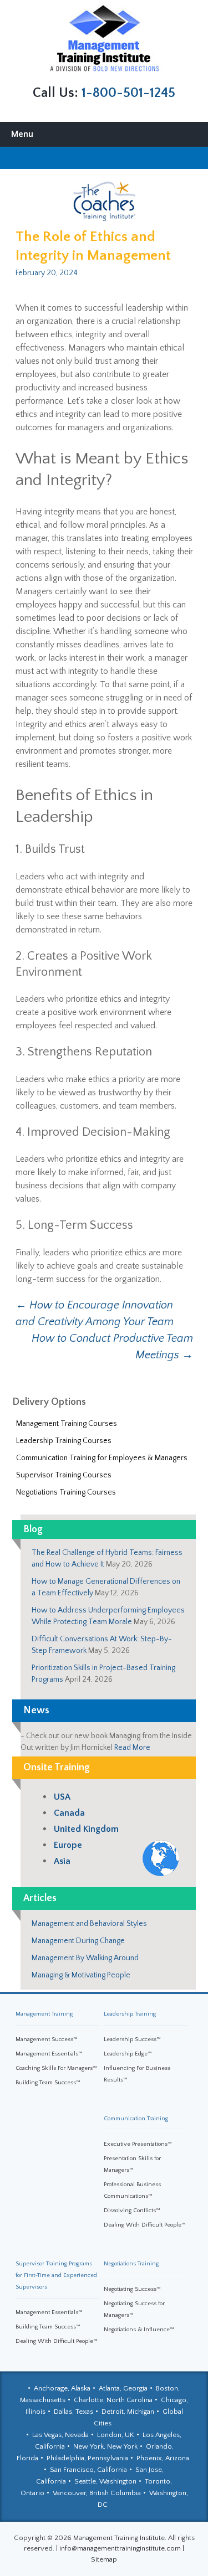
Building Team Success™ (48, 2083)
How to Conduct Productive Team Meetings (112, 1347)
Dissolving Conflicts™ (132, 2211)
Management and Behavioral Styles (89, 1924)
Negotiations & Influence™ (139, 2330)
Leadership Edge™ (128, 2054)
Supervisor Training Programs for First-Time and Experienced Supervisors (56, 2275)
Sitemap (104, 2559)
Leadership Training (130, 2014)
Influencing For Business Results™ (137, 2074)
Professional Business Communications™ (132, 2190)
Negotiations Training (131, 2264)
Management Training (44, 2014)
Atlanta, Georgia (123, 2388)
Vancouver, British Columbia (97, 2493)
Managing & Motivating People (81, 1975)
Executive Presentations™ (138, 2144)
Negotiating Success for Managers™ (134, 2309)
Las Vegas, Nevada (60, 2435)
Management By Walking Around (85, 1958)
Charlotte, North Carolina (113, 2400)
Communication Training (136, 2119)
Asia (62, 1861)
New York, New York (105, 2446)
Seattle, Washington (105, 2481)
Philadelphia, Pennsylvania (87, 2458)
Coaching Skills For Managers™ (56, 2068)
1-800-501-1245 (128, 93)
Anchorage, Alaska (62, 2388)
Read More (132, 1748)
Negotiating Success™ (132, 2289)
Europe (68, 1845)
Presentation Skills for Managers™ (132, 2164)
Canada (69, 1813)
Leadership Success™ (132, 2039)
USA (62, 1797)
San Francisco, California (88, 2470)
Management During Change (78, 1941)
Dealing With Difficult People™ (145, 2225)
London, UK (116, 2435)
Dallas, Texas (73, 2412)
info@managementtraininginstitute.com (120, 2548)
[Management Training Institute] (104, 38)
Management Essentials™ (49, 2054)
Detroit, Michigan (128, 2412)
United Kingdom (86, 1829)
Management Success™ (47, 2039)
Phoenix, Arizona (163, 2458)
